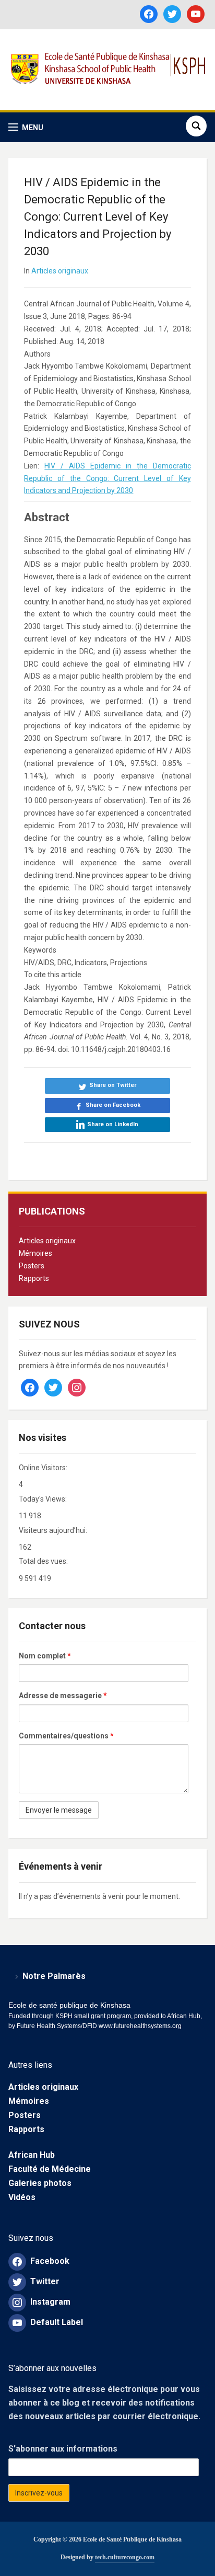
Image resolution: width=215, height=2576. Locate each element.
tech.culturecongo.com (125, 2557)
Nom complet (45, 1656)
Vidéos (22, 2197)
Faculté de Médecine (50, 2169)
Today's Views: (44, 1499)
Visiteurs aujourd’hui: (54, 1530)
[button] (26, 127)
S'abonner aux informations (63, 2449)
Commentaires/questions (66, 1736)
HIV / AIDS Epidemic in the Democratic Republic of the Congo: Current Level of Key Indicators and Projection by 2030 (107, 478)
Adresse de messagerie (63, 1696)
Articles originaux (47, 1241)
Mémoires (35, 1253)
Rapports (34, 1278)
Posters (32, 1266)
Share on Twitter (113, 1085)
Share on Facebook (113, 1105)
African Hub (32, 2155)
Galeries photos (40, 2183)
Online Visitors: (44, 1468)
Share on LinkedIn (113, 1124)
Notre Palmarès (54, 1976)
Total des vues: (44, 1561)
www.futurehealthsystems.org (139, 2026)
